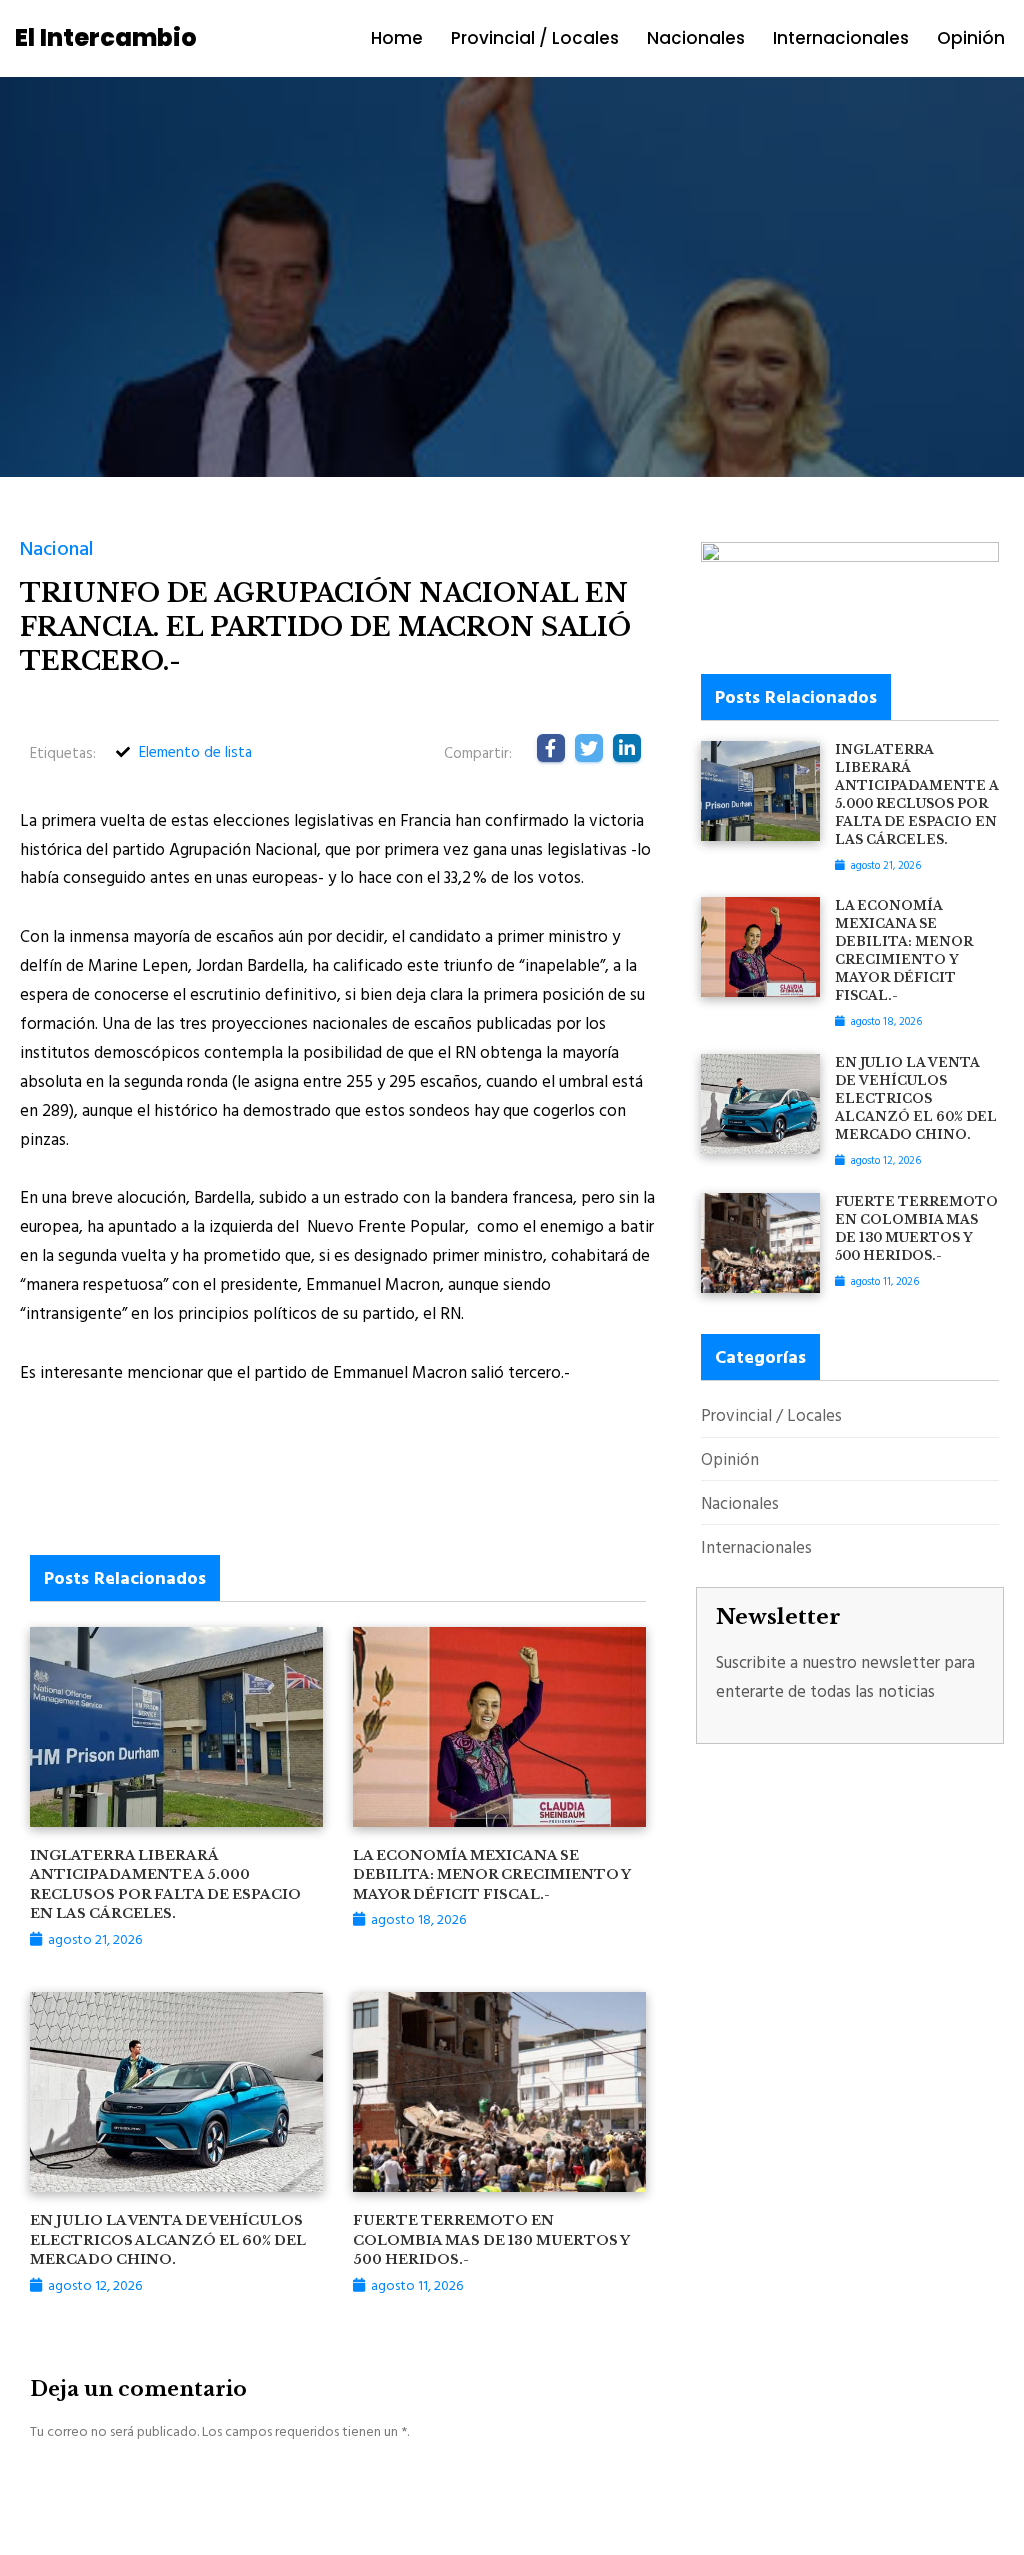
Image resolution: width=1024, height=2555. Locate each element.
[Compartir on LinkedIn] (627, 748)
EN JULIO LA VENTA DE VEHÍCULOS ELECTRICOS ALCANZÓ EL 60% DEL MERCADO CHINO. (168, 2240)
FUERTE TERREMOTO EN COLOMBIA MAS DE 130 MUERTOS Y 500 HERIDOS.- (491, 2240)
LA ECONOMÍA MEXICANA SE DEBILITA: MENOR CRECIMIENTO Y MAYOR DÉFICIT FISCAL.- (491, 1875)
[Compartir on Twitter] (589, 748)
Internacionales (841, 38)
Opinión (971, 38)
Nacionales (696, 38)
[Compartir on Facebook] (551, 748)
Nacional (57, 547)
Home (397, 38)
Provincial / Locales (535, 38)
